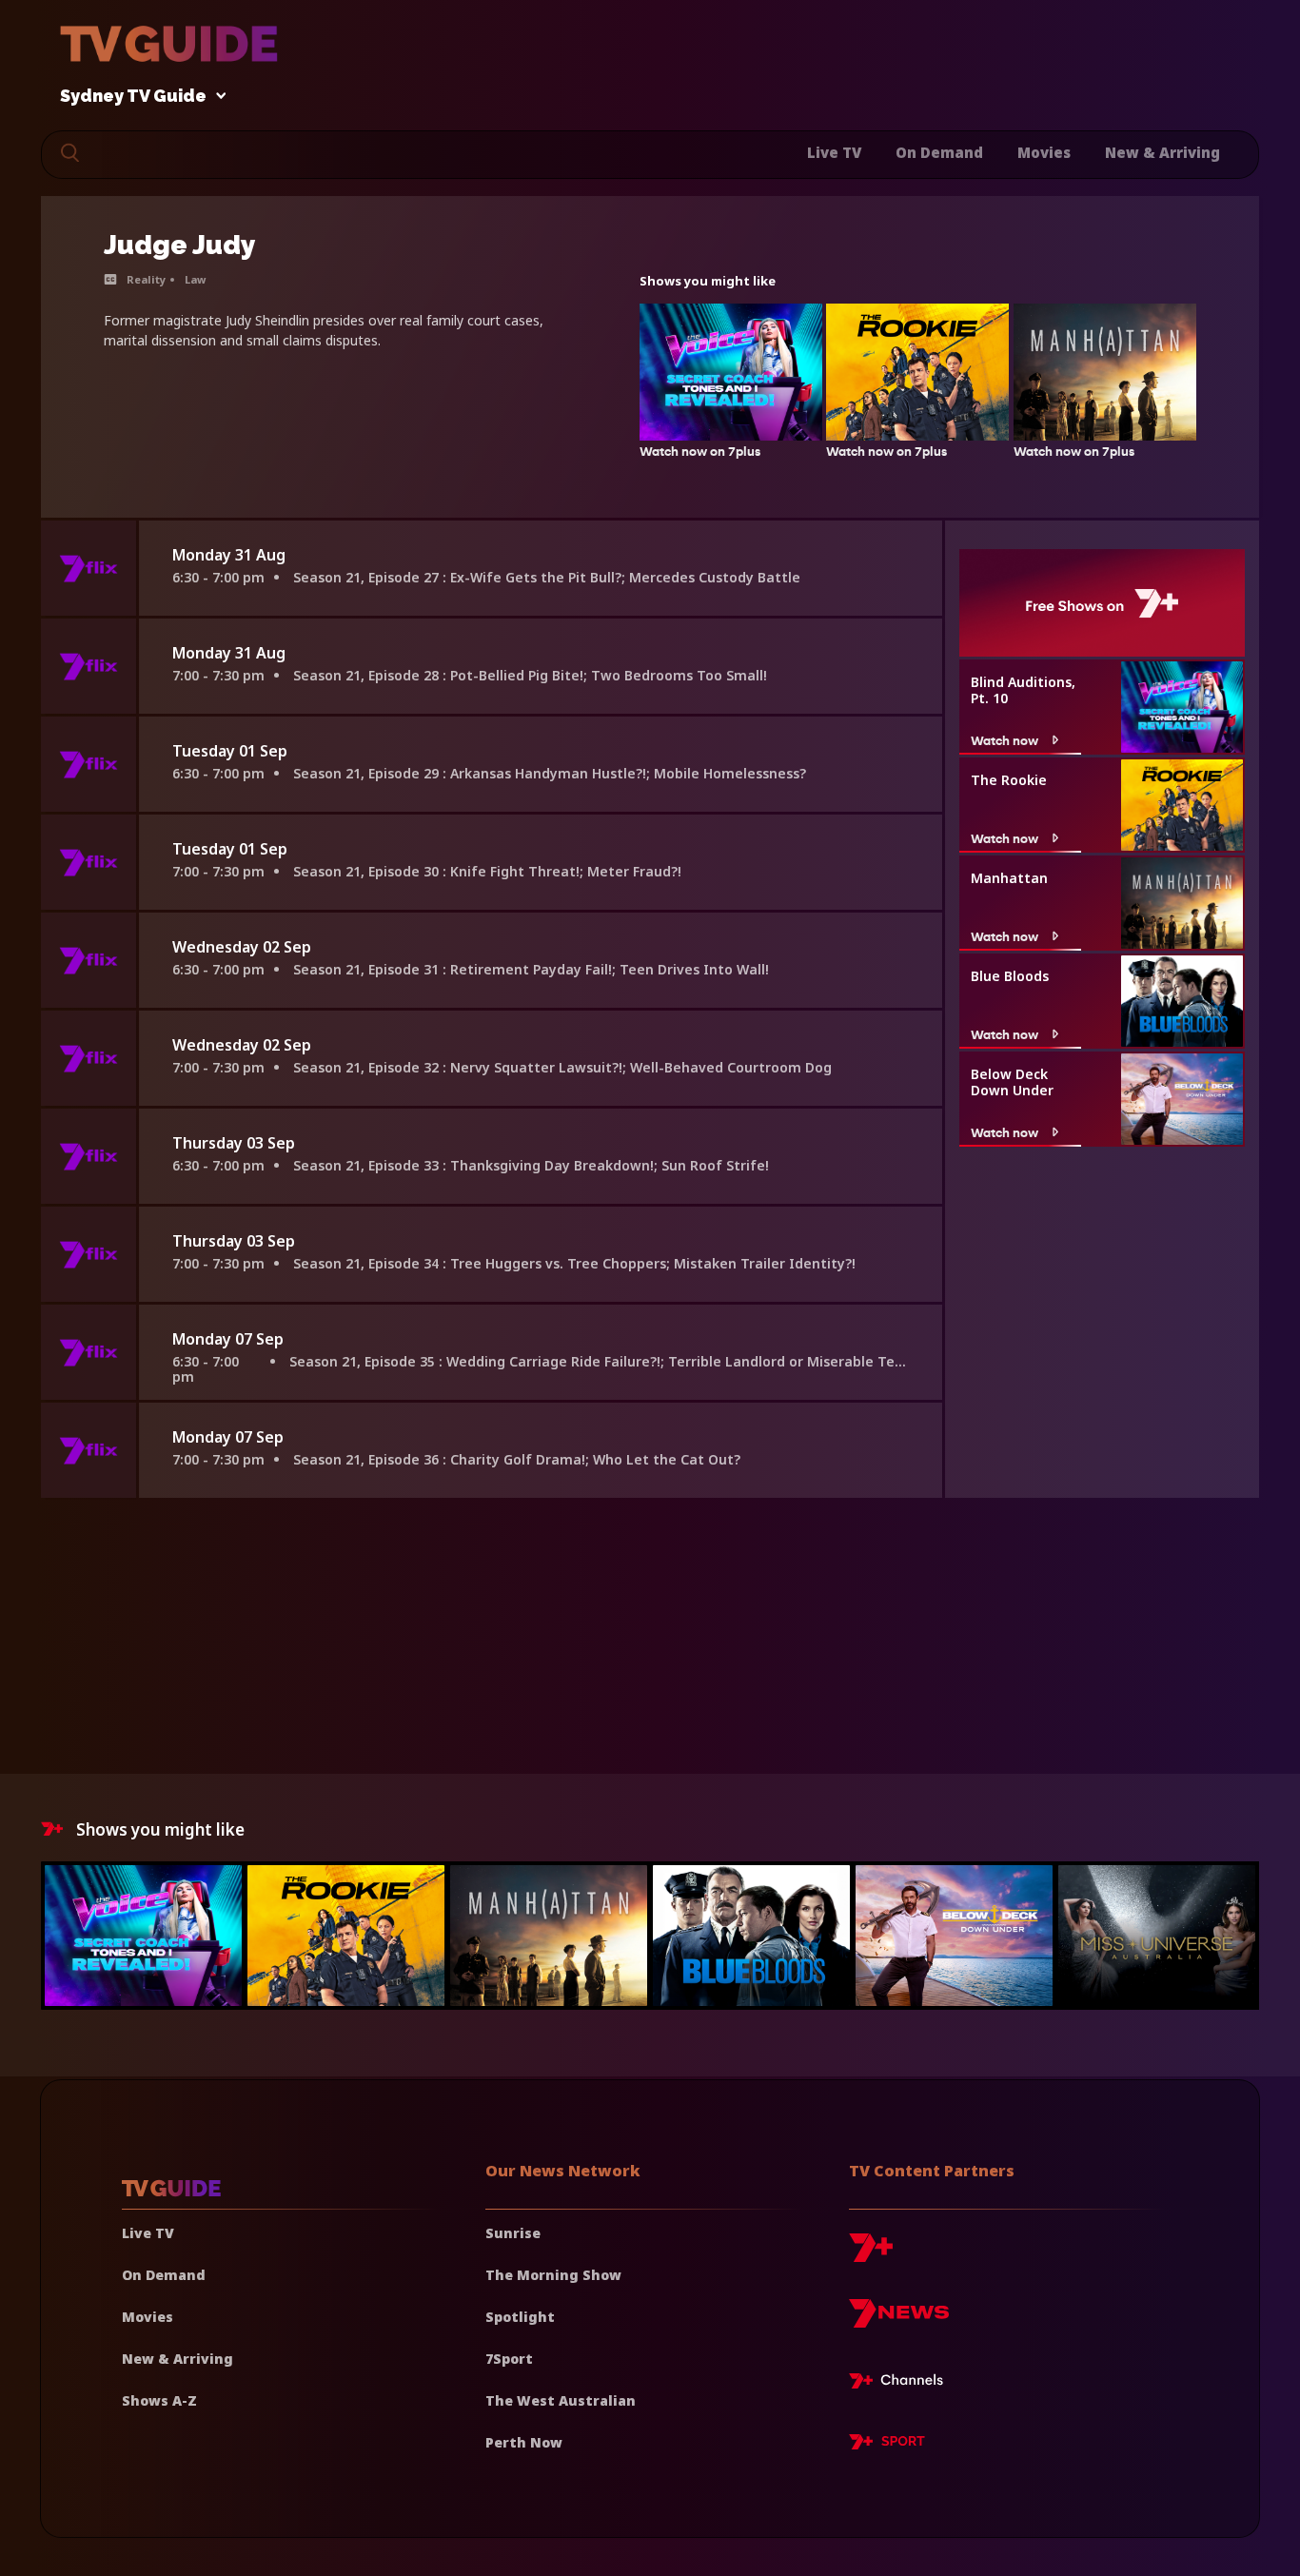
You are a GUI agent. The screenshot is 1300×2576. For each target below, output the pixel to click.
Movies (1044, 152)
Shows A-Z (159, 2400)
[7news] (899, 2320)
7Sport (509, 2359)
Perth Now (524, 2442)
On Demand (939, 152)
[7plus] (871, 2255)
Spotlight (520, 2317)
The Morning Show (553, 2275)
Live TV (834, 152)
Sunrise (513, 2233)
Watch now (1005, 740)
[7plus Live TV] (901, 2384)
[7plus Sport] (887, 2445)
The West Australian (561, 2400)
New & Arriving (1162, 152)
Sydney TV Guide (133, 97)
